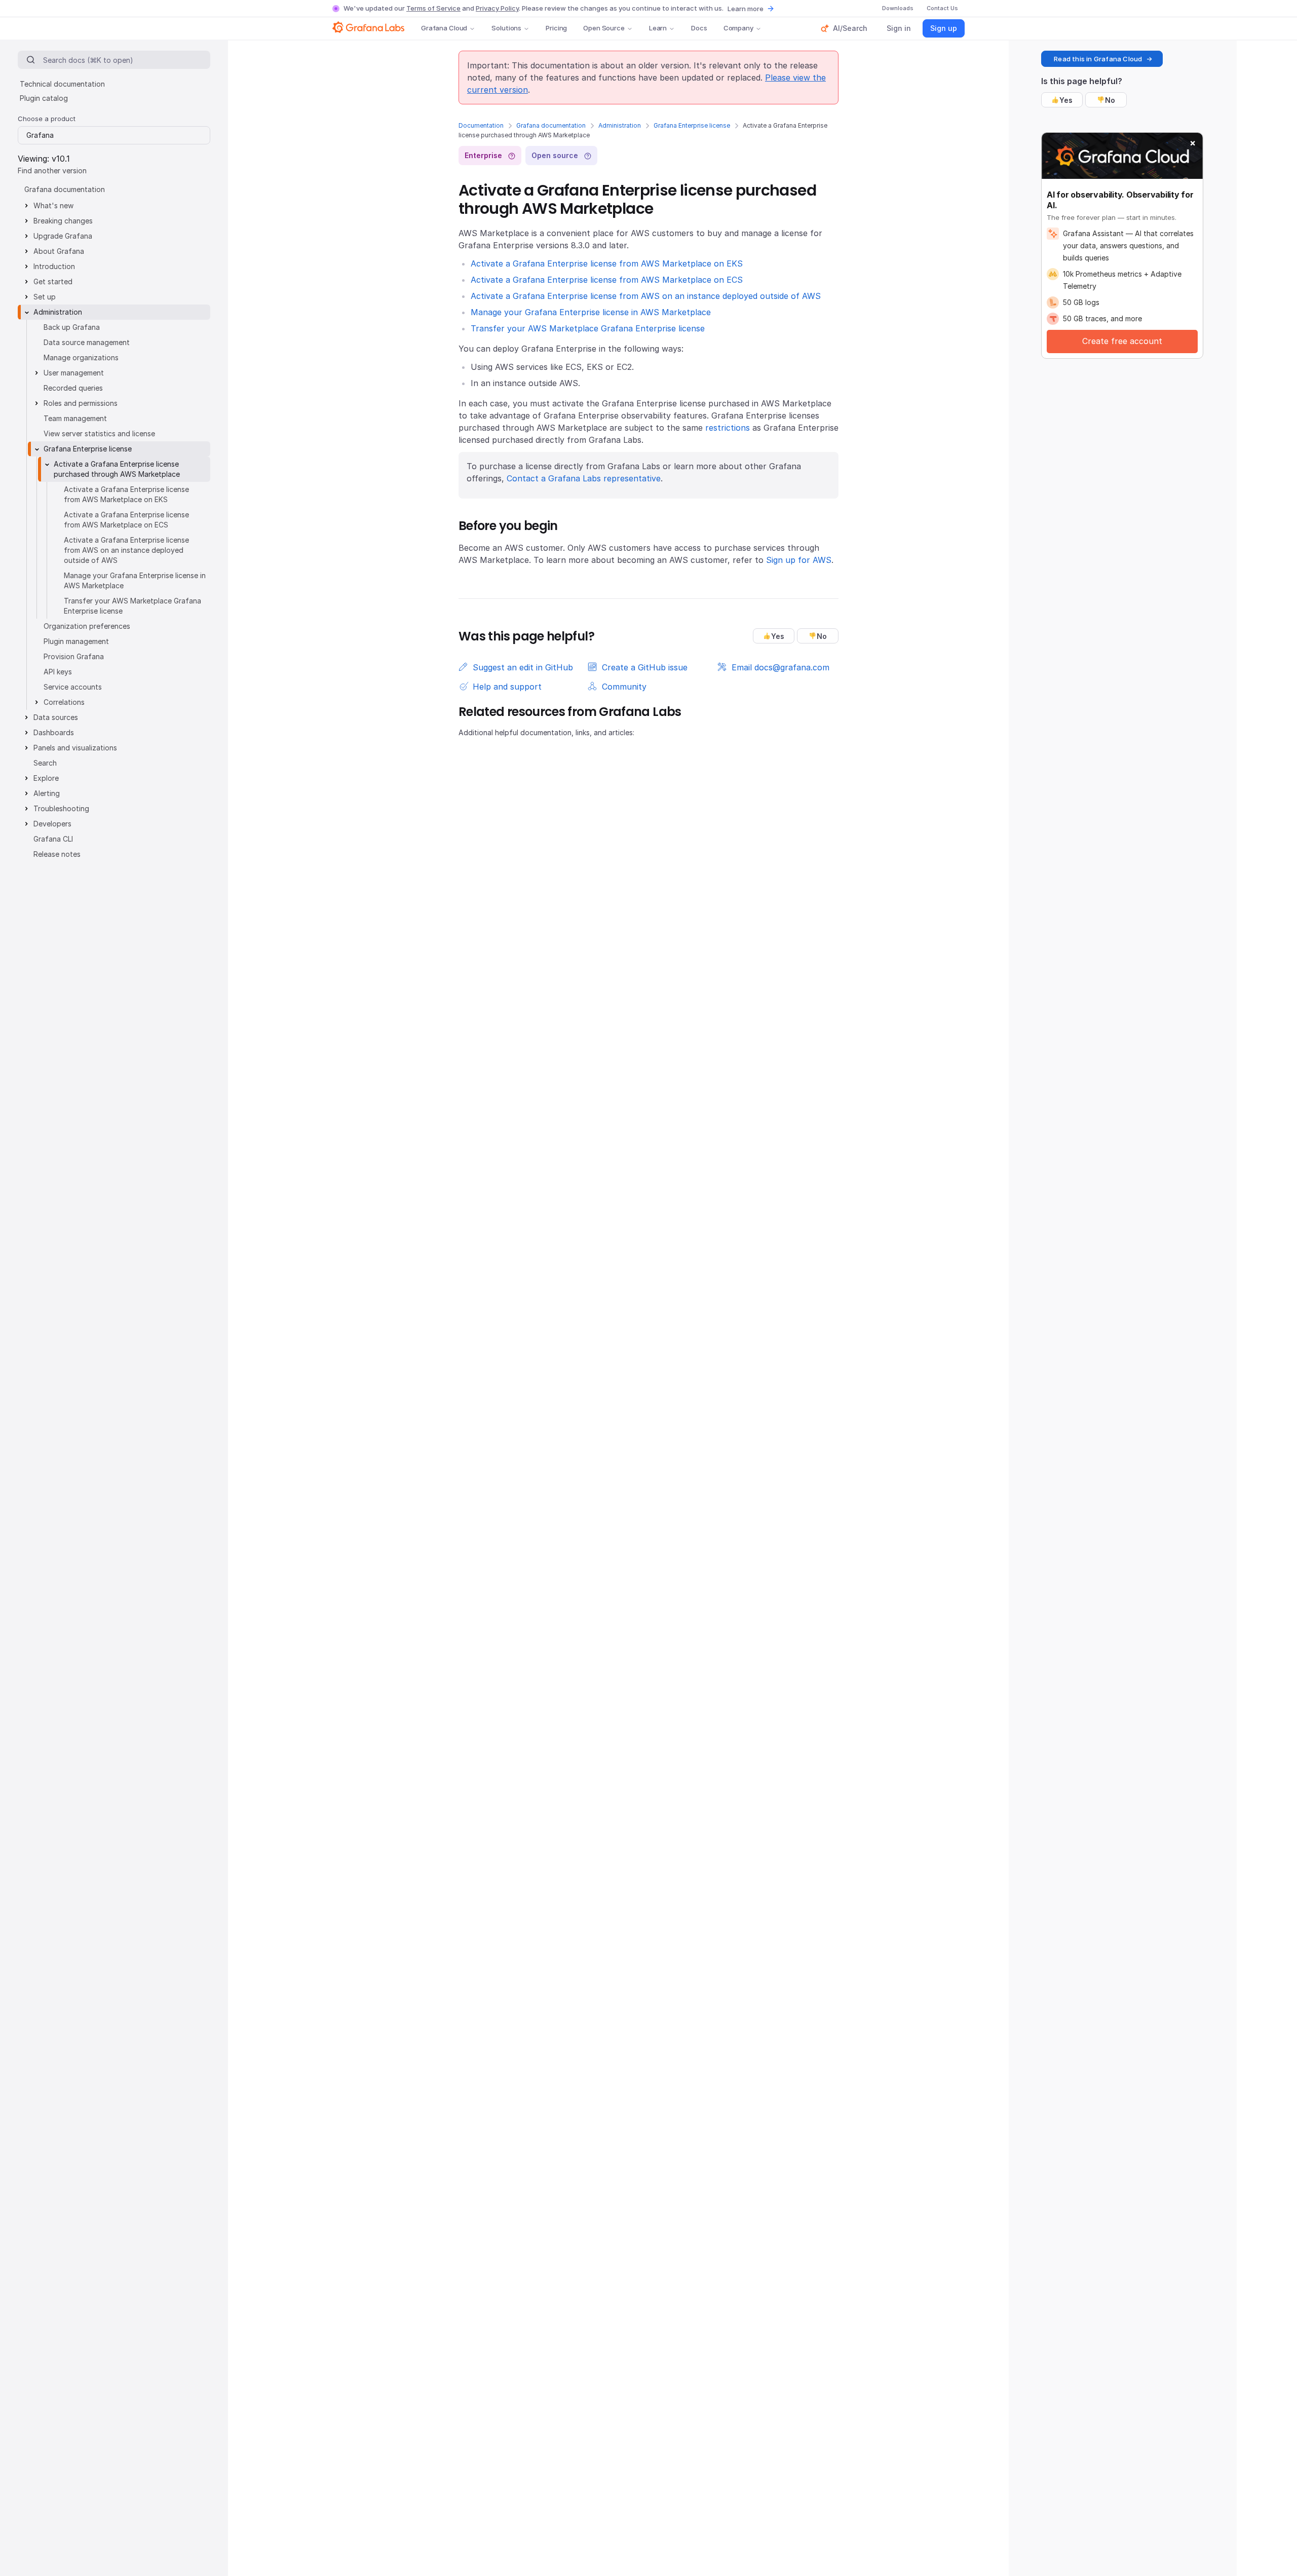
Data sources (56, 717)
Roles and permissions (81, 403)
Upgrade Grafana (63, 236)
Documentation (481, 125)
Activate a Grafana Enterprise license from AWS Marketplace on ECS (607, 280)
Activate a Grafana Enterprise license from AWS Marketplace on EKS (607, 263)
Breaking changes (63, 221)
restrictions (728, 428)
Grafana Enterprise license (692, 125)
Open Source (604, 28)
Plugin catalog (44, 98)
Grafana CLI (53, 839)
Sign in (899, 28)
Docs (699, 28)
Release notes (57, 854)
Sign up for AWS (799, 560)
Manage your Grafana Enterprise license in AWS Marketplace (591, 312)
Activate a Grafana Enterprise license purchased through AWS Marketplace (117, 469)
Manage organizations (81, 357)
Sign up (944, 28)
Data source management (87, 342)
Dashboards (54, 732)
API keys (58, 672)
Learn (658, 28)
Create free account (1122, 341)
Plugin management (76, 641)
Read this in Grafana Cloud (1098, 59)
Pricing (556, 28)
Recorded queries (73, 388)
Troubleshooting (61, 808)
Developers (52, 824)
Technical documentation (62, 84)
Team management (75, 418)
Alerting (47, 793)
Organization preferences (87, 626)
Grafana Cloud (444, 28)
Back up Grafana (72, 327)
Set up (45, 297)
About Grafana (59, 251)
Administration (620, 125)
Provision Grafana (74, 656)
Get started (53, 281)
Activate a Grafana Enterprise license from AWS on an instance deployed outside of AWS (646, 296)
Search (45, 763)
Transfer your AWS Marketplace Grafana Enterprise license (588, 328)
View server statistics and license (99, 433)
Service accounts (73, 687)
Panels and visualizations (75, 748)
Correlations (64, 702)
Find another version (52, 171)
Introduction (54, 266)
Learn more (746, 9)
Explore (46, 778)
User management (74, 373)
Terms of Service (433, 8)
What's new (53, 205)
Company (738, 28)
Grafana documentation (551, 125)
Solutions (506, 28)
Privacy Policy (497, 8)
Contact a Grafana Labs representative (584, 478)
